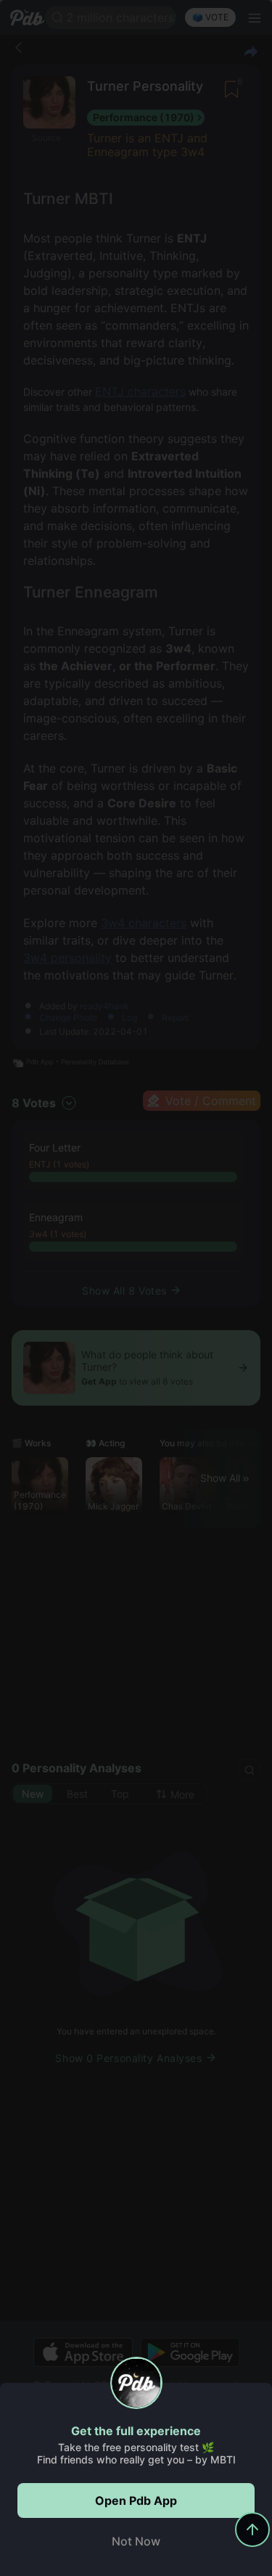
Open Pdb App (136, 2500)
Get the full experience (136, 2431)
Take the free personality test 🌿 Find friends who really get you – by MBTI (136, 2453)
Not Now (136, 2541)
